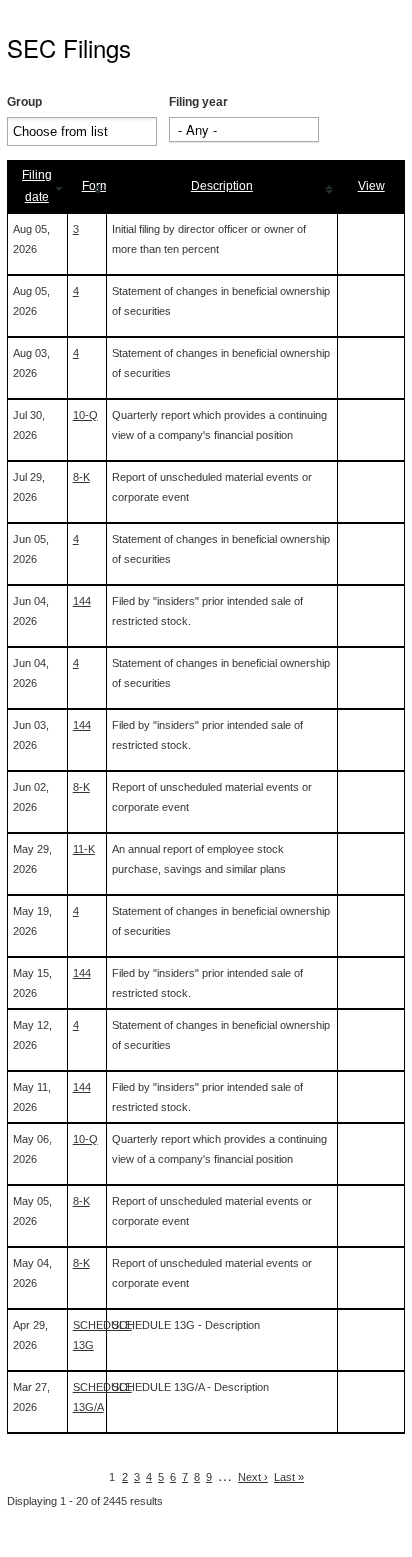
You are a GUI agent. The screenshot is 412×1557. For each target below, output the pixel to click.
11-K (84, 849)
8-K (81, 477)
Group (24, 102)
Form (96, 186)
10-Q (85, 415)
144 (82, 601)
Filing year (198, 102)
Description (222, 186)
